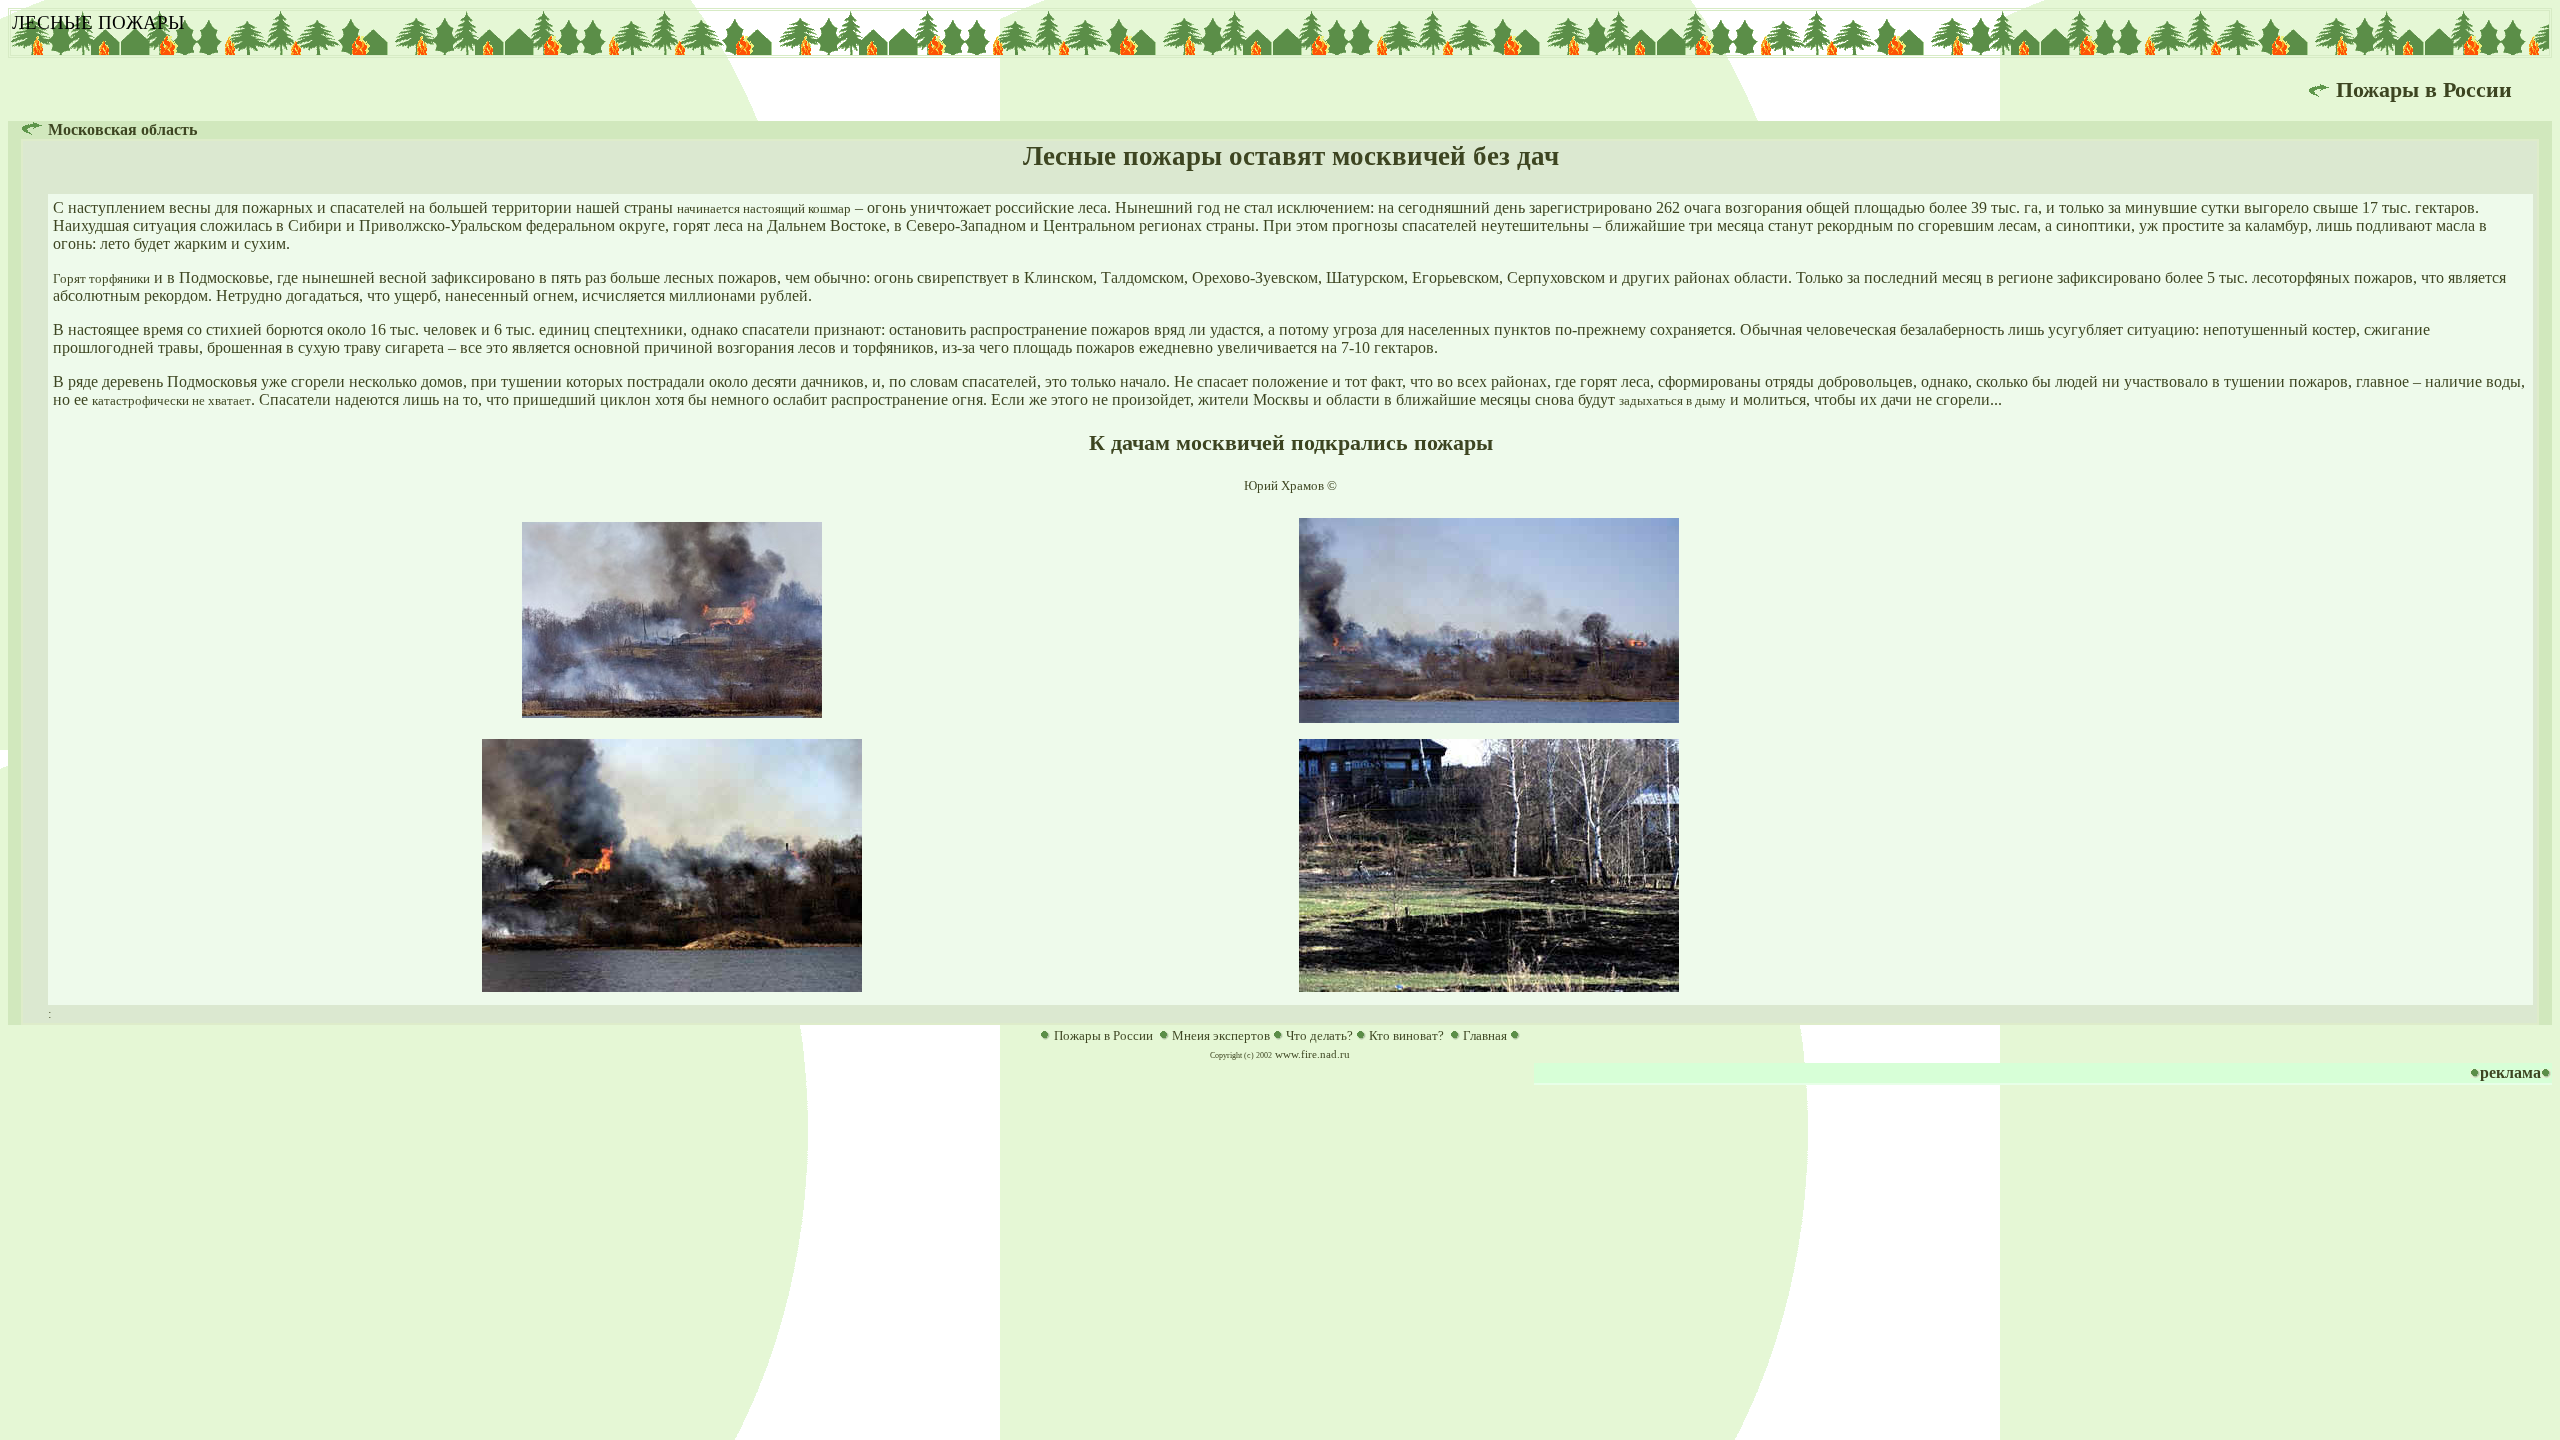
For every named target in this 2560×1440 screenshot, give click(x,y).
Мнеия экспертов (1221, 1035)
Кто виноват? (1406, 1035)
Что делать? (1319, 1035)
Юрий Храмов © (1290, 485)
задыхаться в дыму (1672, 400)
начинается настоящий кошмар (764, 208)
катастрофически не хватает (171, 400)
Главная (1485, 1035)
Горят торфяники (101, 278)
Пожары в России (1103, 1035)
